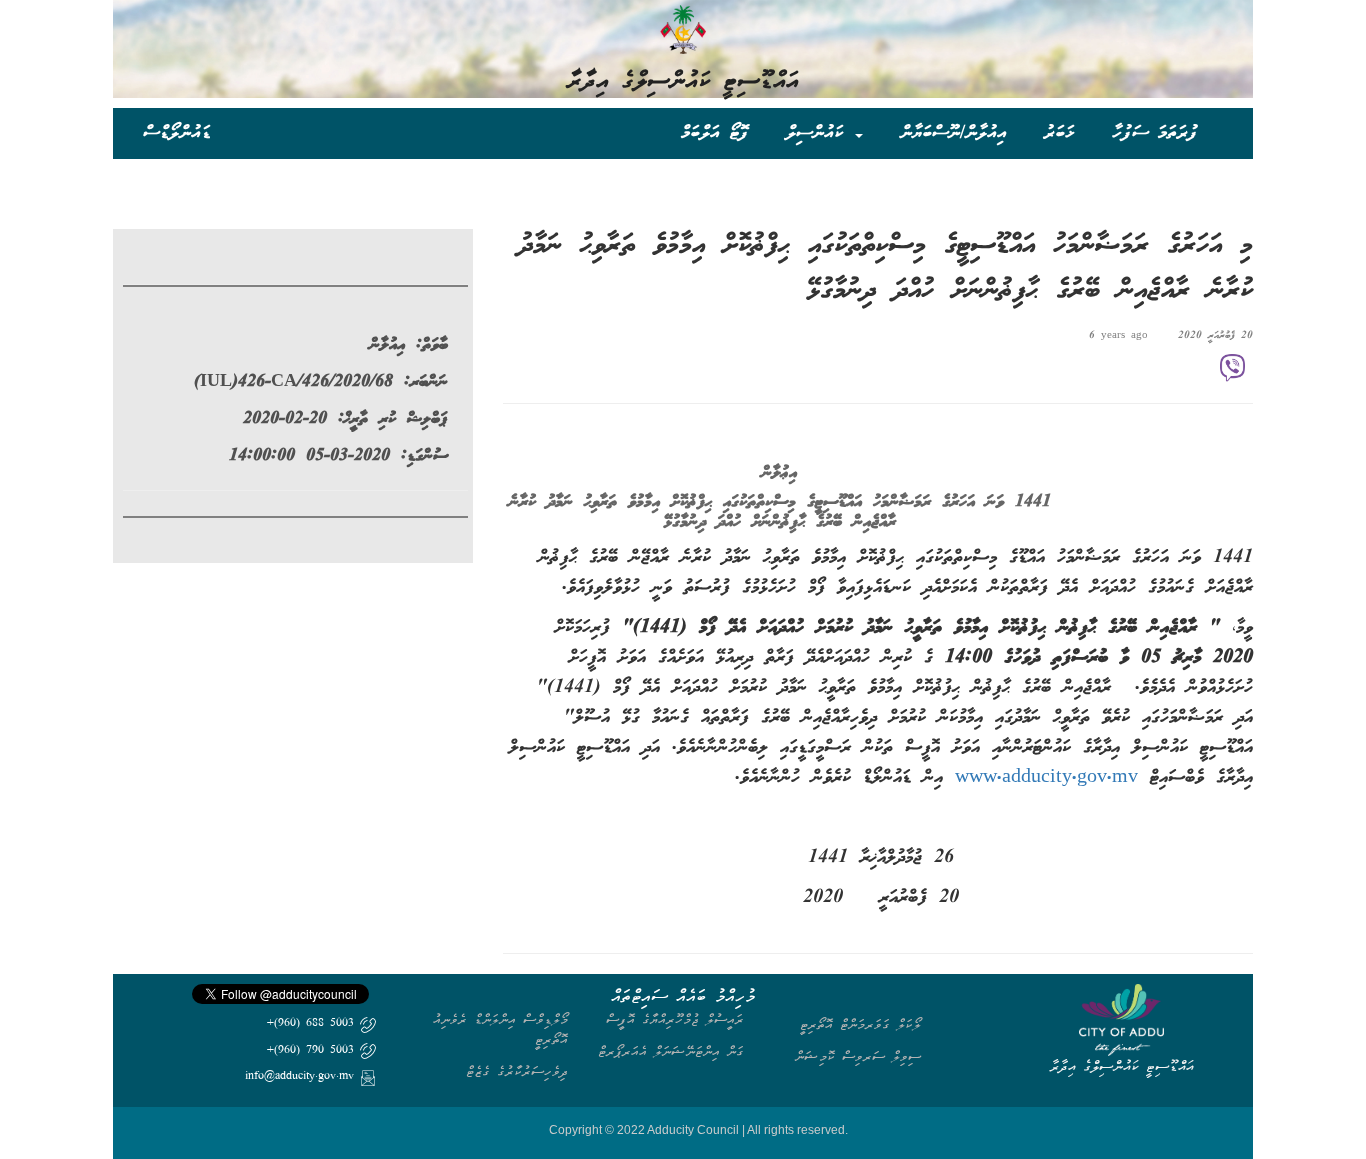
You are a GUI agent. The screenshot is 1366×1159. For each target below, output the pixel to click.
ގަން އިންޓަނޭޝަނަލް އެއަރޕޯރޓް (671, 1051)
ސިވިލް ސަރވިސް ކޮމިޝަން (858, 1056)
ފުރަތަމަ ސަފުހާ (1155, 132)
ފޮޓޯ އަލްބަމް (714, 132)
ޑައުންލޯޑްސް (177, 132)
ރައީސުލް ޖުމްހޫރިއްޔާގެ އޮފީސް (675, 1019)
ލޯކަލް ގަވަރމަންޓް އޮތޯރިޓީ (860, 1024)
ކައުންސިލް (819, 132)
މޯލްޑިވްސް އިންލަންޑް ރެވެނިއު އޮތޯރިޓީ (500, 1029)
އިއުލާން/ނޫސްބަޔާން (953, 132)
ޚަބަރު (1059, 132)
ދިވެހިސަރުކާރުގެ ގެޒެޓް (517, 1071)
